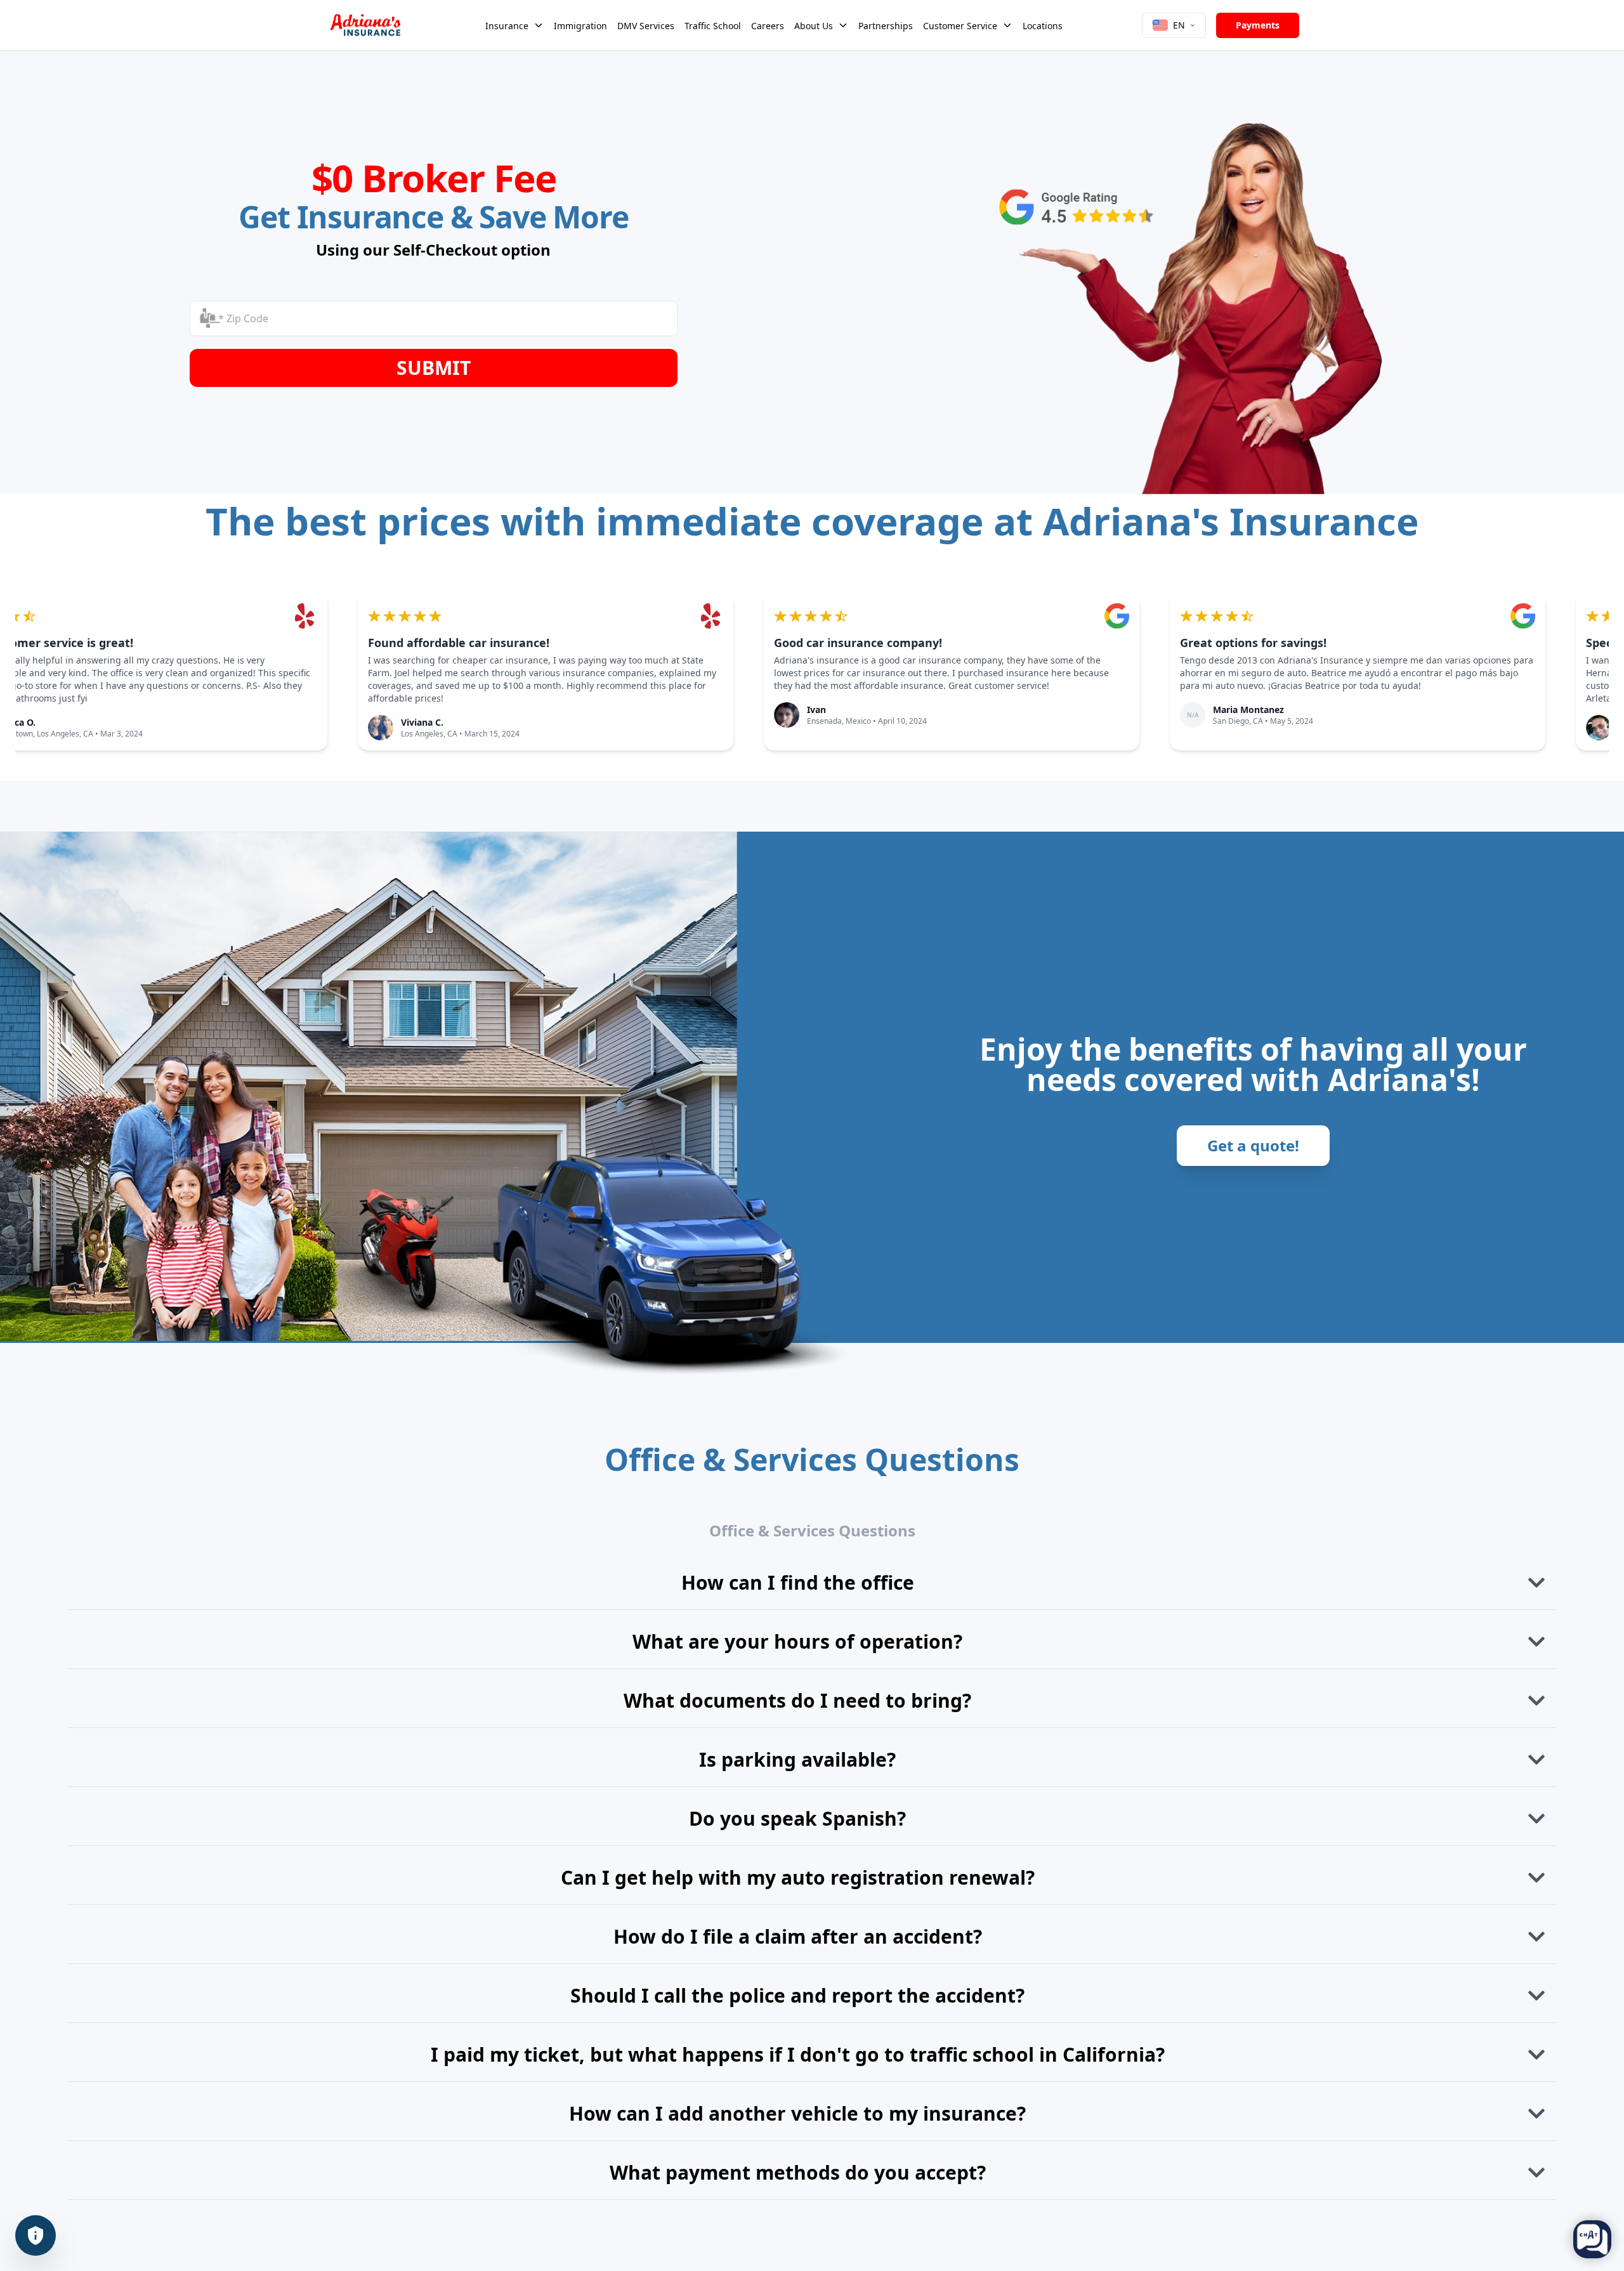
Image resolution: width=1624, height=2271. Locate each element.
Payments (1258, 25)
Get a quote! (1253, 1145)
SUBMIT (434, 368)
